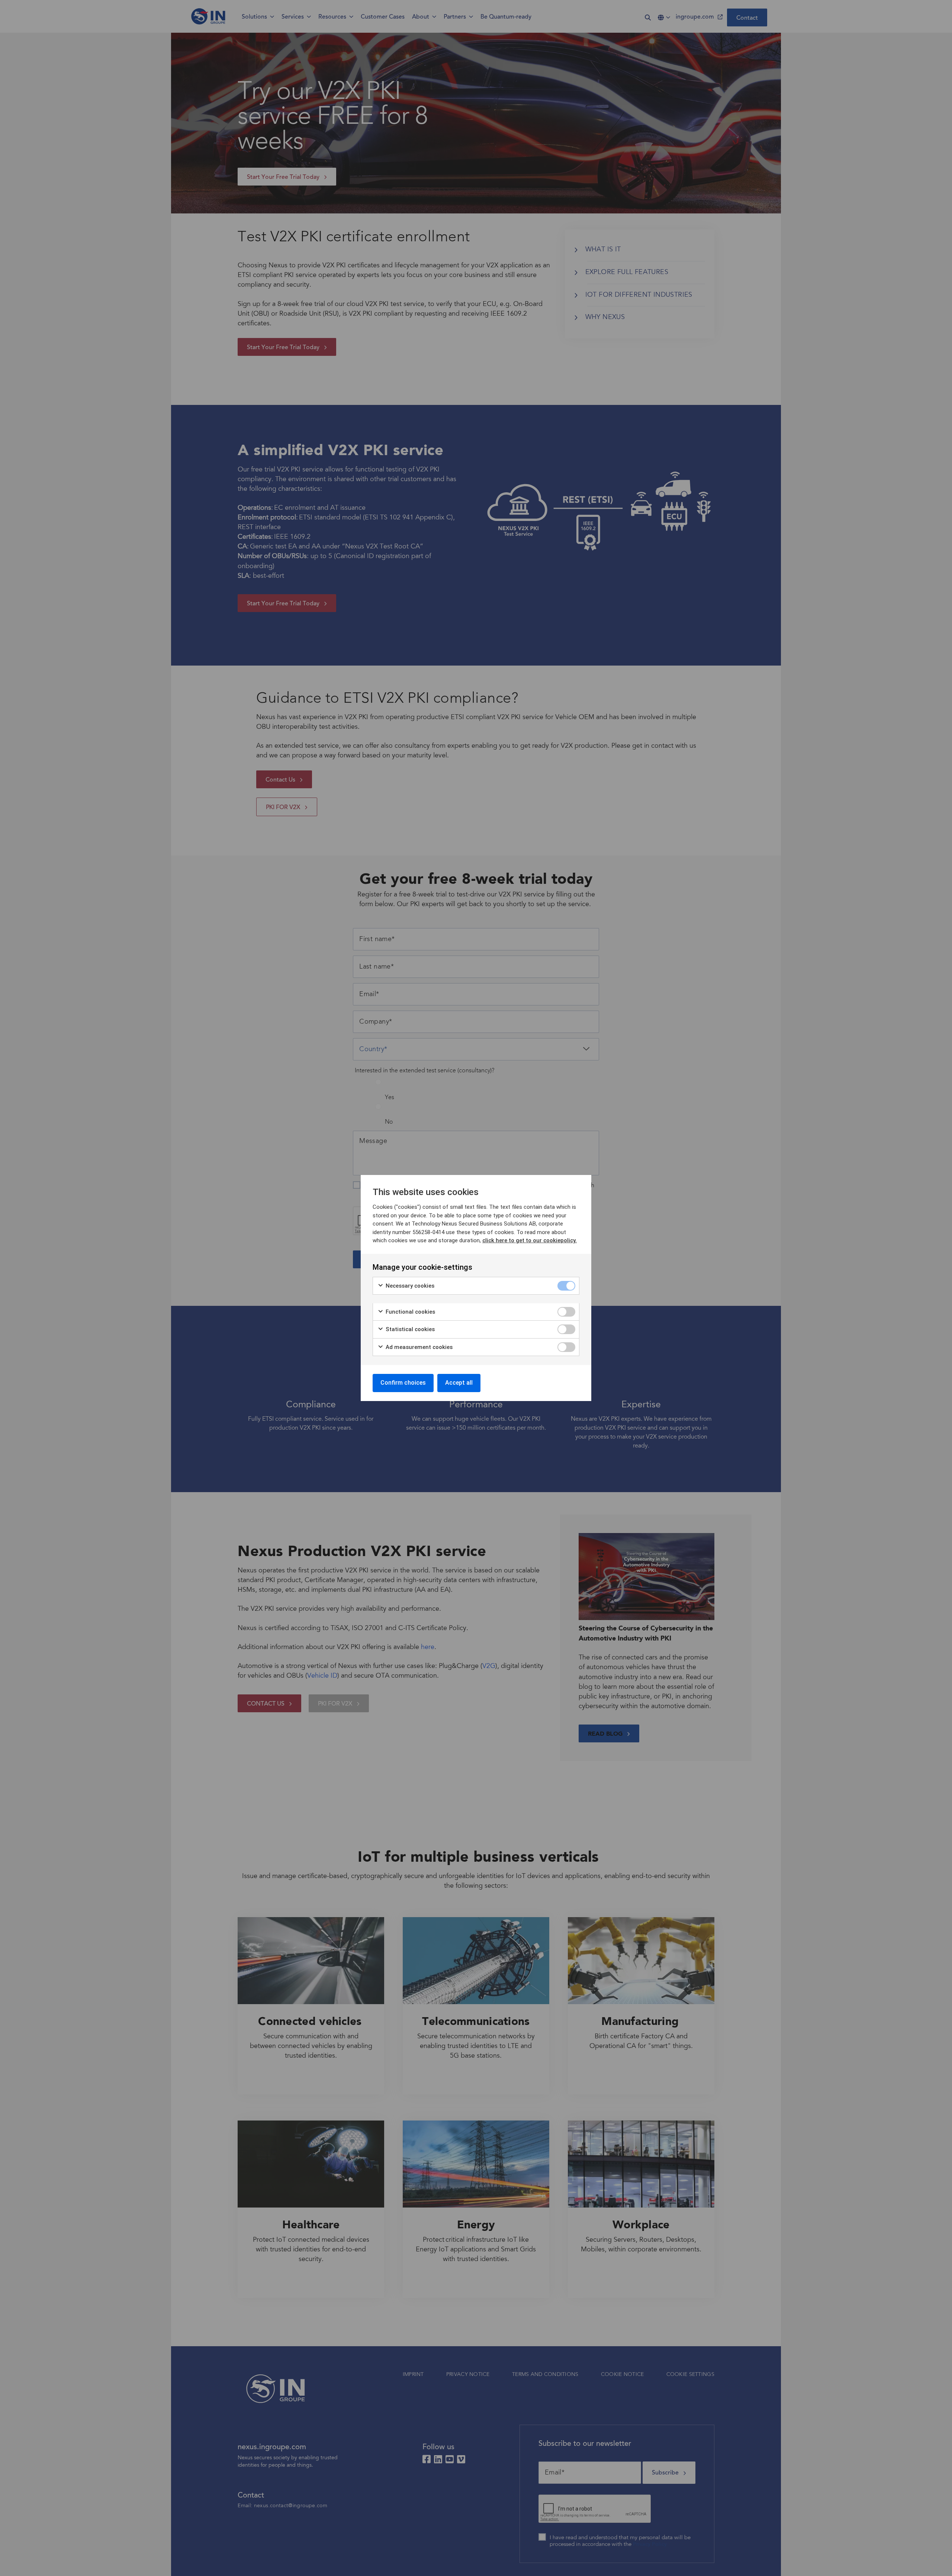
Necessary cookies (409, 1286)
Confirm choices (403, 1383)
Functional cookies (410, 1312)
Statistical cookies (409, 1329)
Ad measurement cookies (418, 1347)
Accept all (459, 1383)
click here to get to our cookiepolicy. (530, 1240)
